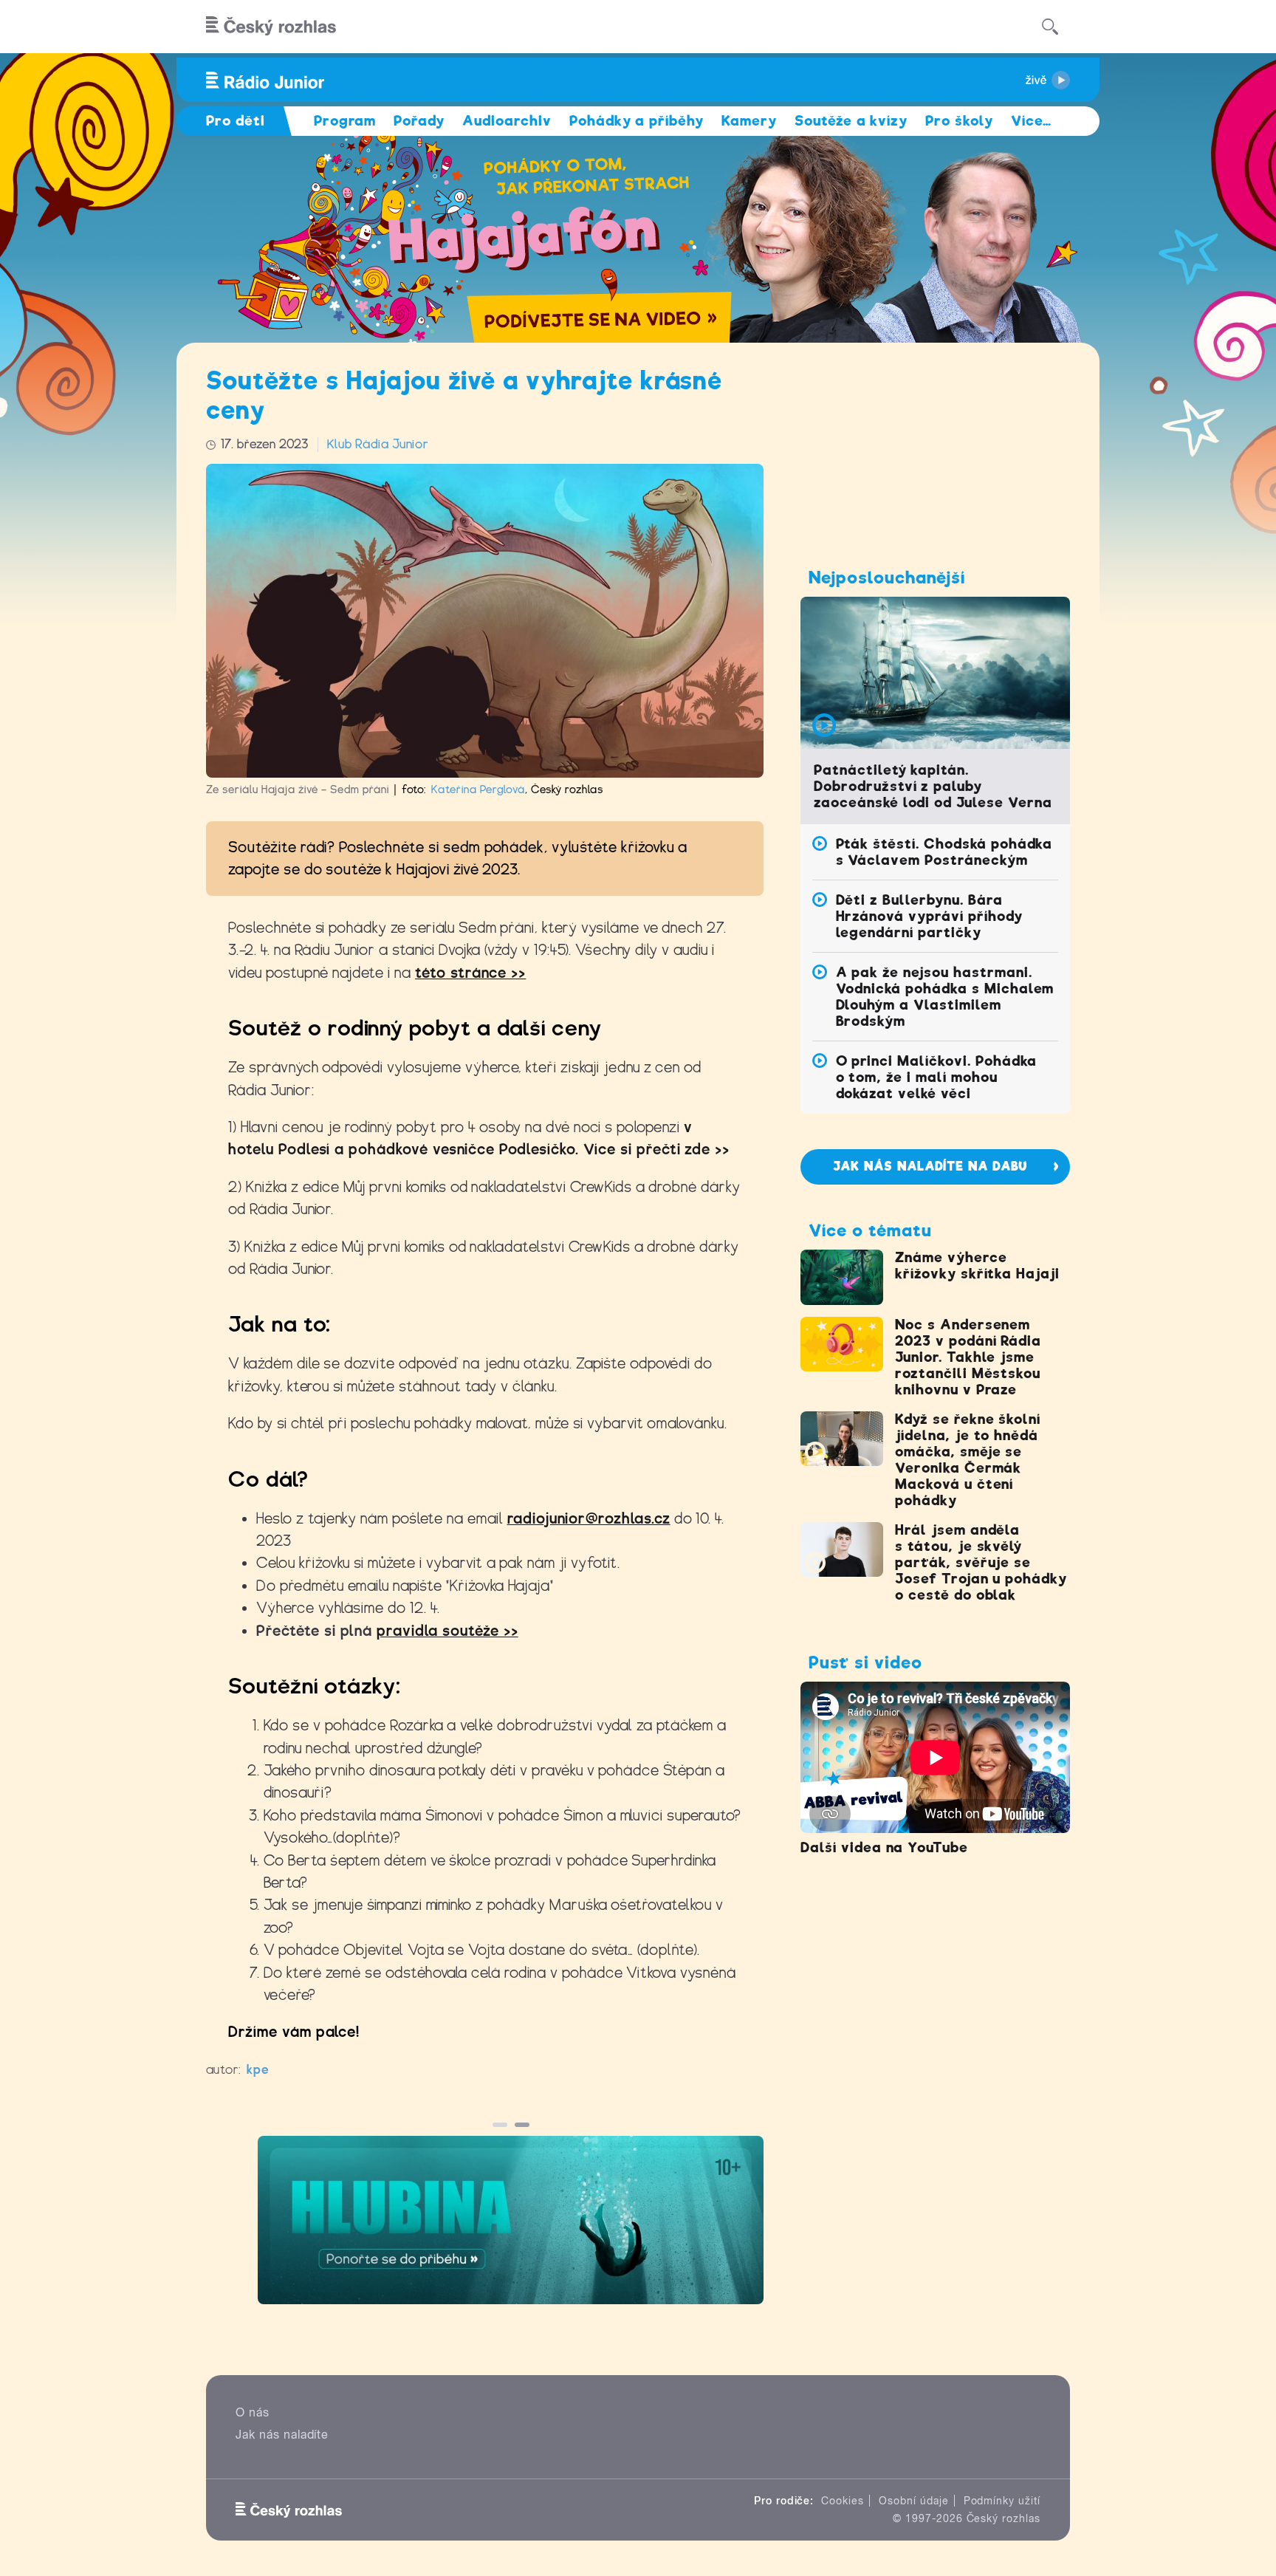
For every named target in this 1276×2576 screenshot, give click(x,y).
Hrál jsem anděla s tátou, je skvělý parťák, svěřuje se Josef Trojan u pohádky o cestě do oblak (981, 1562)
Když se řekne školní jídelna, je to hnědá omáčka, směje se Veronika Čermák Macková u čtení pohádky (968, 1460)
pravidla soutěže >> (447, 1631)
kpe (258, 2070)
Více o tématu (870, 1230)
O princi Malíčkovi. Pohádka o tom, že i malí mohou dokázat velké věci (937, 1077)
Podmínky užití (1002, 2501)
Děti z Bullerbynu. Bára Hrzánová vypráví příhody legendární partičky (929, 916)
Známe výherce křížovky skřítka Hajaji (977, 1265)
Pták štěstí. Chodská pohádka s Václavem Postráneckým (944, 852)
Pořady (419, 121)
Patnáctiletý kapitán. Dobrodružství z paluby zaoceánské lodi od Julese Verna (933, 786)
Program (345, 121)
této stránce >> (470, 973)
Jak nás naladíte (282, 2435)
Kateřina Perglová (478, 789)
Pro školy (959, 121)
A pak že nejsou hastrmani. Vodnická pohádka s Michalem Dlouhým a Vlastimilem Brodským (945, 997)
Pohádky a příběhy (637, 121)
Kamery (749, 121)
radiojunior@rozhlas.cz (589, 1519)
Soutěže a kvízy (851, 121)
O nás (253, 2412)
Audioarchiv (507, 121)
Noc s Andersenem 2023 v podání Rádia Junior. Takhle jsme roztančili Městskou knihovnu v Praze (968, 1357)
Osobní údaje (914, 2501)
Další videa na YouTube (884, 1847)
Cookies (843, 2501)
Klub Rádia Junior (378, 444)
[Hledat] (1050, 27)
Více (1031, 121)
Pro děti (236, 121)
